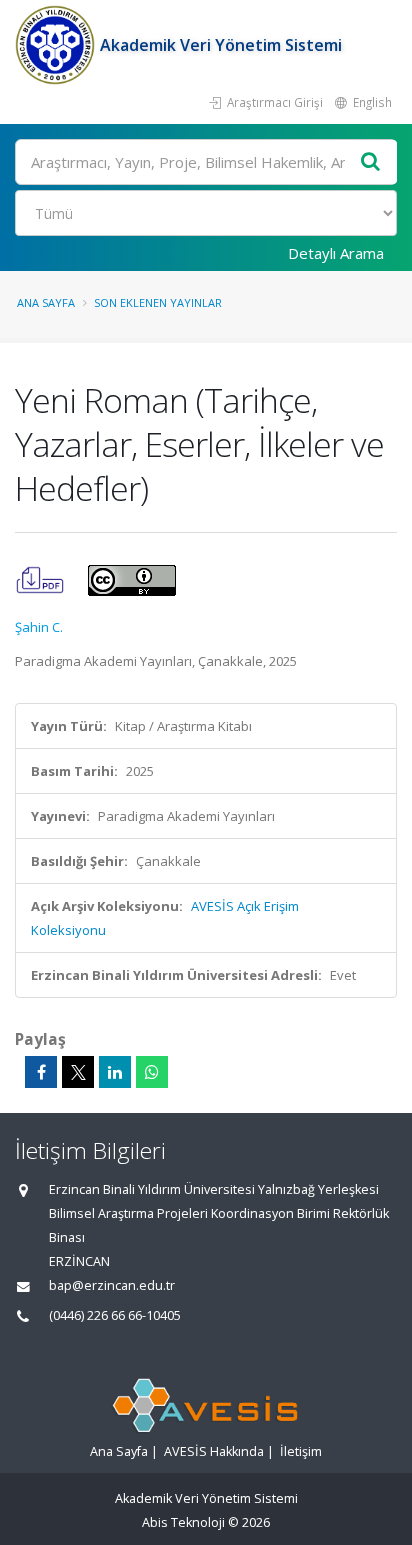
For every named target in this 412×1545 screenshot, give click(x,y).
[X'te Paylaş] (78, 1072)
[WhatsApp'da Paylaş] (152, 1072)
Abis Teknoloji (183, 1522)
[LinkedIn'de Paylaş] (115, 1072)
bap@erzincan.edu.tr (112, 1285)
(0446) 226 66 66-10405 (115, 1315)
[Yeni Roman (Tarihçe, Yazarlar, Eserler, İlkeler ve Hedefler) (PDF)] (41, 579)
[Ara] (371, 162)
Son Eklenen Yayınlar (158, 302)
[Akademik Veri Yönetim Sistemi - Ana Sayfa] (57, 45)
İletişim (301, 1451)
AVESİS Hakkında (214, 1451)
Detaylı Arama (336, 253)
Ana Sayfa (46, 302)
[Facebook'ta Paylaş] (41, 1072)
